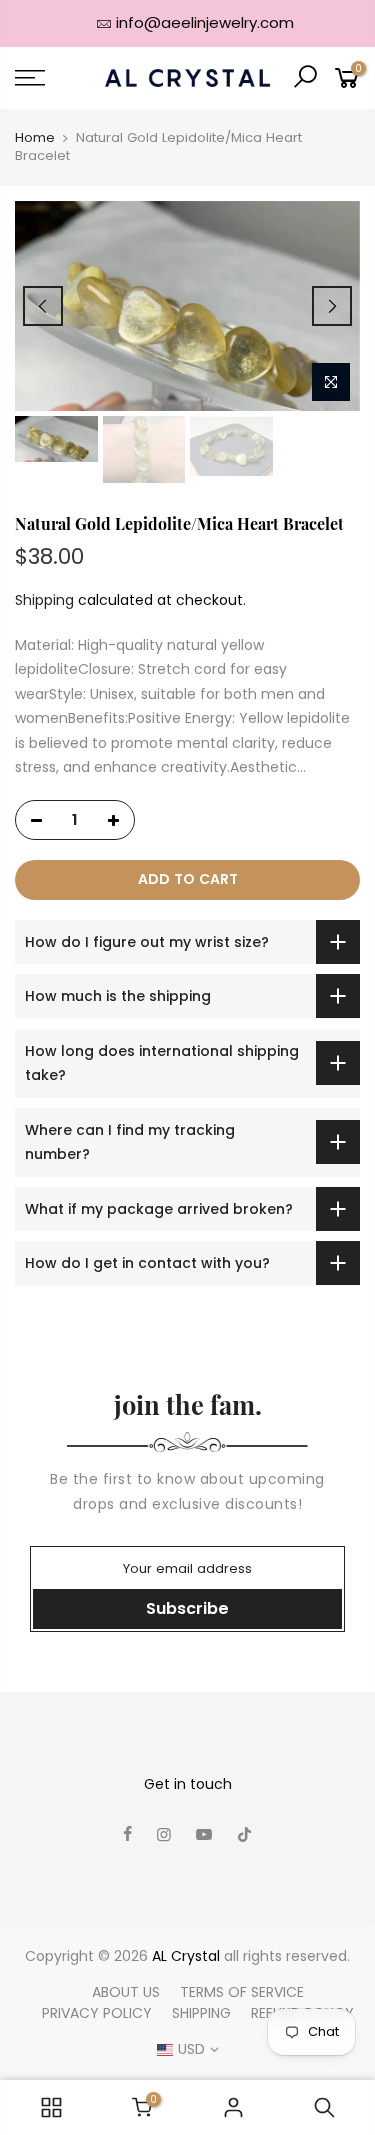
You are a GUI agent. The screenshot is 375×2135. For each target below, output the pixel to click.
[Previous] (43, 306)
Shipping (44, 600)
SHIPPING (201, 2013)
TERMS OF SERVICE (242, 1992)
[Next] (332, 306)
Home (35, 138)
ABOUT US (126, 1992)
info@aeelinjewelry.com (205, 22)
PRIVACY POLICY (97, 2013)
